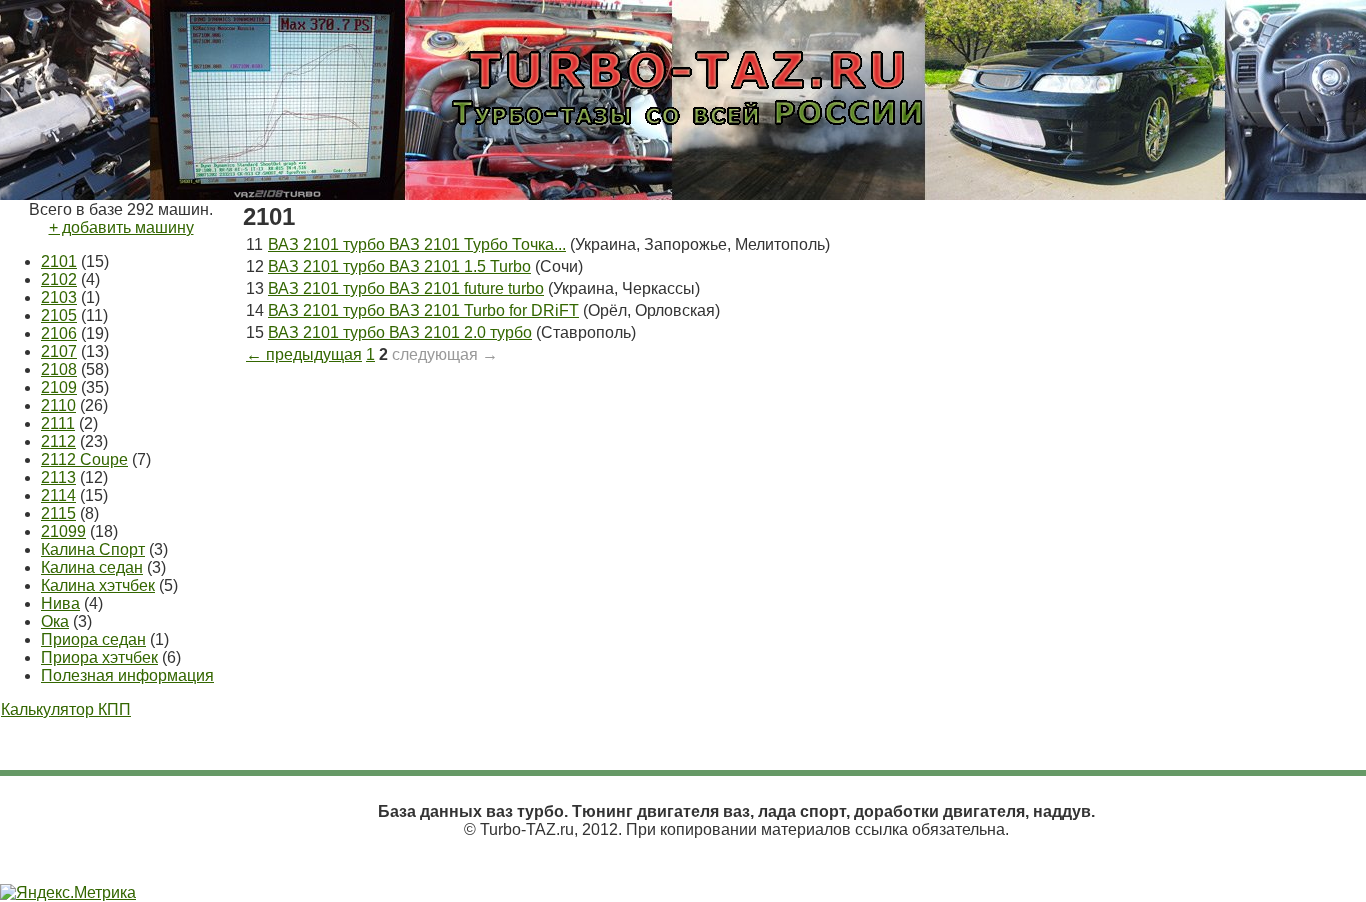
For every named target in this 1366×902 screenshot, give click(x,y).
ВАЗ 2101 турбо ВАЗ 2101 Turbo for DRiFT (423, 310)
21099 (63, 531)
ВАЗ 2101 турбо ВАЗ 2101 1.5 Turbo (399, 266)
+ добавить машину (121, 227)
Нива (60, 603)
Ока (55, 621)
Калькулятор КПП (66, 709)
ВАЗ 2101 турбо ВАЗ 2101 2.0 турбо (400, 332)
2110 (58, 405)
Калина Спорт (93, 549)
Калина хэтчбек (98, 585)
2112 (58, 441)
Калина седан (92, 567)
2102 (59, 279)
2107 (59, 351)
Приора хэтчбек (99, 657)
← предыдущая (304, 354)
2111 (58, 423)
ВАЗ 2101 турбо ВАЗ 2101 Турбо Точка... (417, 244)
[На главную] (683, 142)
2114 (58, 495)
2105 (59, 315)
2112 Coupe (84, 459)
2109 (59, 387)
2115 (58, 513)
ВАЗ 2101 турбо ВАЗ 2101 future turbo (406, 288)
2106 (59, 333)
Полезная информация (127, 675)
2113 (58, 477)
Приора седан (93, 639)
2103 (59, 297)
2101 (59, 261)
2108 (59, 369)
